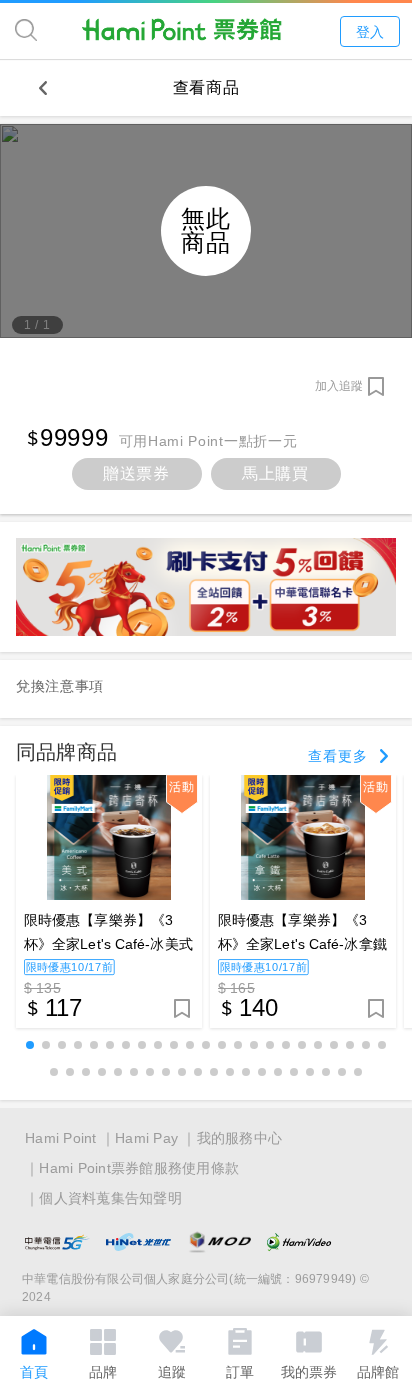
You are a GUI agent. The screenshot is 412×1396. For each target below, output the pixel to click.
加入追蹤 (339, 386)
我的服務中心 (240, 1138)
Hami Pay (146, 1138)
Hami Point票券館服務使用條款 (139, 1168)
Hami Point (61, 1138)
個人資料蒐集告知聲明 (110, 1198)
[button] (30, 1045)
